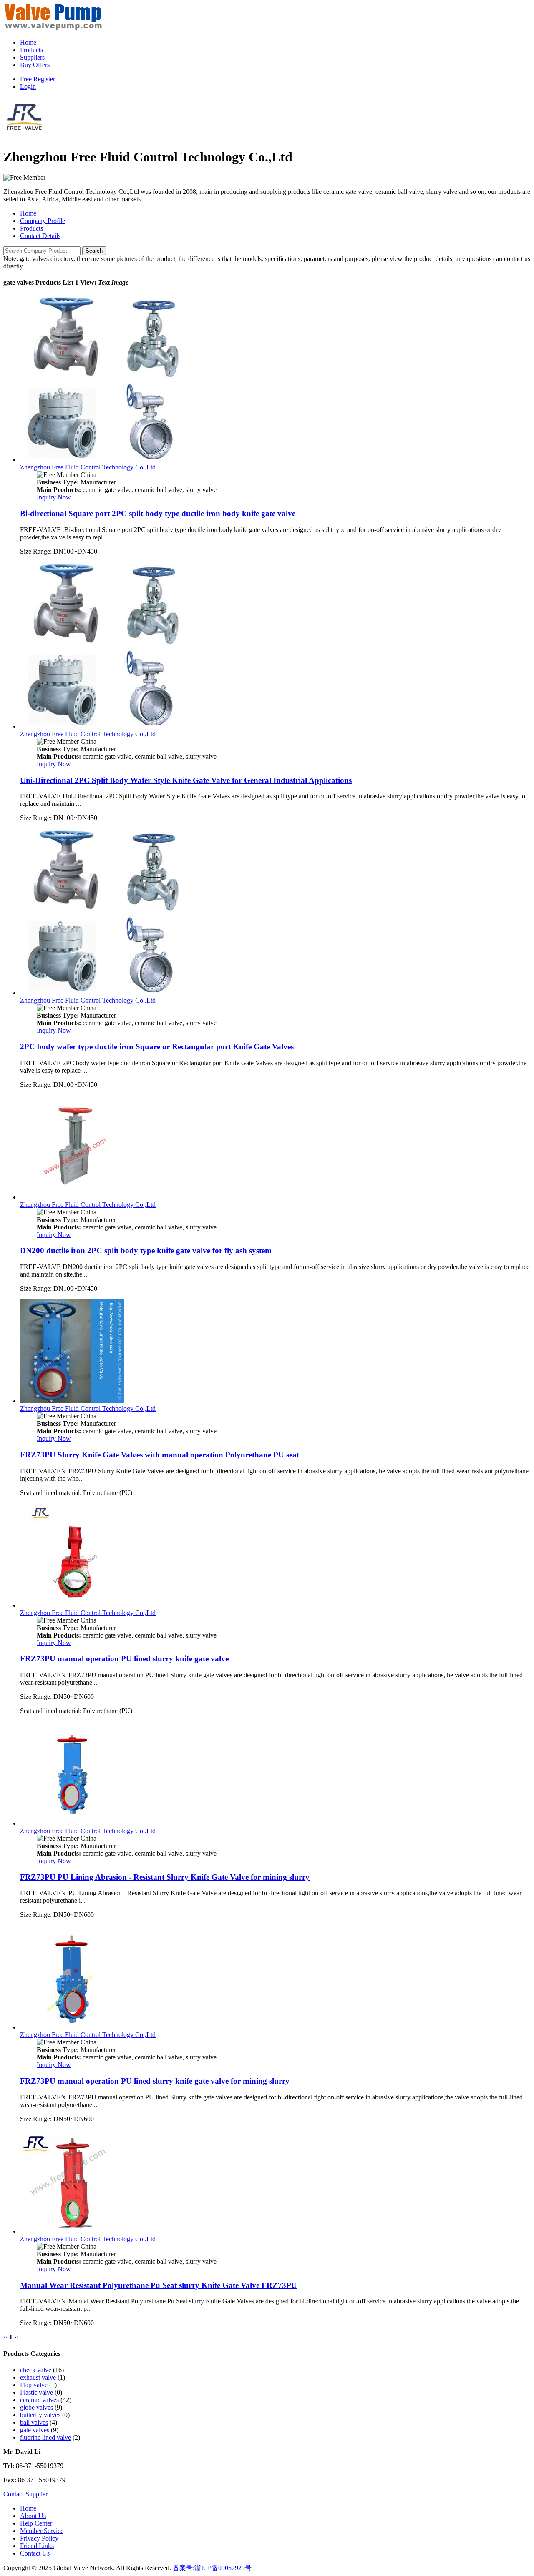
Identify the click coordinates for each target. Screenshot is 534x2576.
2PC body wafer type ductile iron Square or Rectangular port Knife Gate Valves (157, 1047)
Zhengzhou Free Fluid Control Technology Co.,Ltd (88, 467)
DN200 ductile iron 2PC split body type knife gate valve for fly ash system (146, 1250)
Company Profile (43, 221)
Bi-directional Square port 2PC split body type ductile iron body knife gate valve (158, 513)
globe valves (37, 2407)
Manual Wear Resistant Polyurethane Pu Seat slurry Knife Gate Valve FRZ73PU (159, 2285)
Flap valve (34, 2385)
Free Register (38, 79)
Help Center (36, 2523)
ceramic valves (39, 2400)
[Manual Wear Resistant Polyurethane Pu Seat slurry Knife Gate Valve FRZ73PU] (72, 2231)
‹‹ (5, 2337)
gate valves (35, 2430)
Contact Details (40, 236)
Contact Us (35, 2553)
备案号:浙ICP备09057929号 (212, 2568)
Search (94, 251)
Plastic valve (37, 2392)
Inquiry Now (54, 497)
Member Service (42, 2531)
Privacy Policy (39, 2538)
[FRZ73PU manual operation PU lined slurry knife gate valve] (72, 1605)
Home (28, 42)
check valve (36, 2370)
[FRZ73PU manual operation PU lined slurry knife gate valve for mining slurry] (72, 2027)
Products (31, 50)
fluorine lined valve (45, 2437)
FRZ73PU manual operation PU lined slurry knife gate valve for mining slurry (155, 2081)
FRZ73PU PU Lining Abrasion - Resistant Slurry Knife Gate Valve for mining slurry (165, 1877)
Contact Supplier (25, 2494)
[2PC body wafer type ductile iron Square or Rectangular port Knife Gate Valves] (103, 993)
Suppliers (32, 57)
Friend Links (37, 2546)
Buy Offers (35, 65)
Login (28, 87)
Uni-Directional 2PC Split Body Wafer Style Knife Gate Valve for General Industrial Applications (186, 780)
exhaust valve (38, 2377)
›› (16, 2337)
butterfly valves (40, 2415)
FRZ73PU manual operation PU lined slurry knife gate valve (124, 1659)
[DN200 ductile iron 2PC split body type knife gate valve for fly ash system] (72, 1197)
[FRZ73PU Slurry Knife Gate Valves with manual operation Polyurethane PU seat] (72, 1401)
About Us (33, 2516)
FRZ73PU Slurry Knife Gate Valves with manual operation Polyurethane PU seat (160, 1455)
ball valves (34, 2422)
